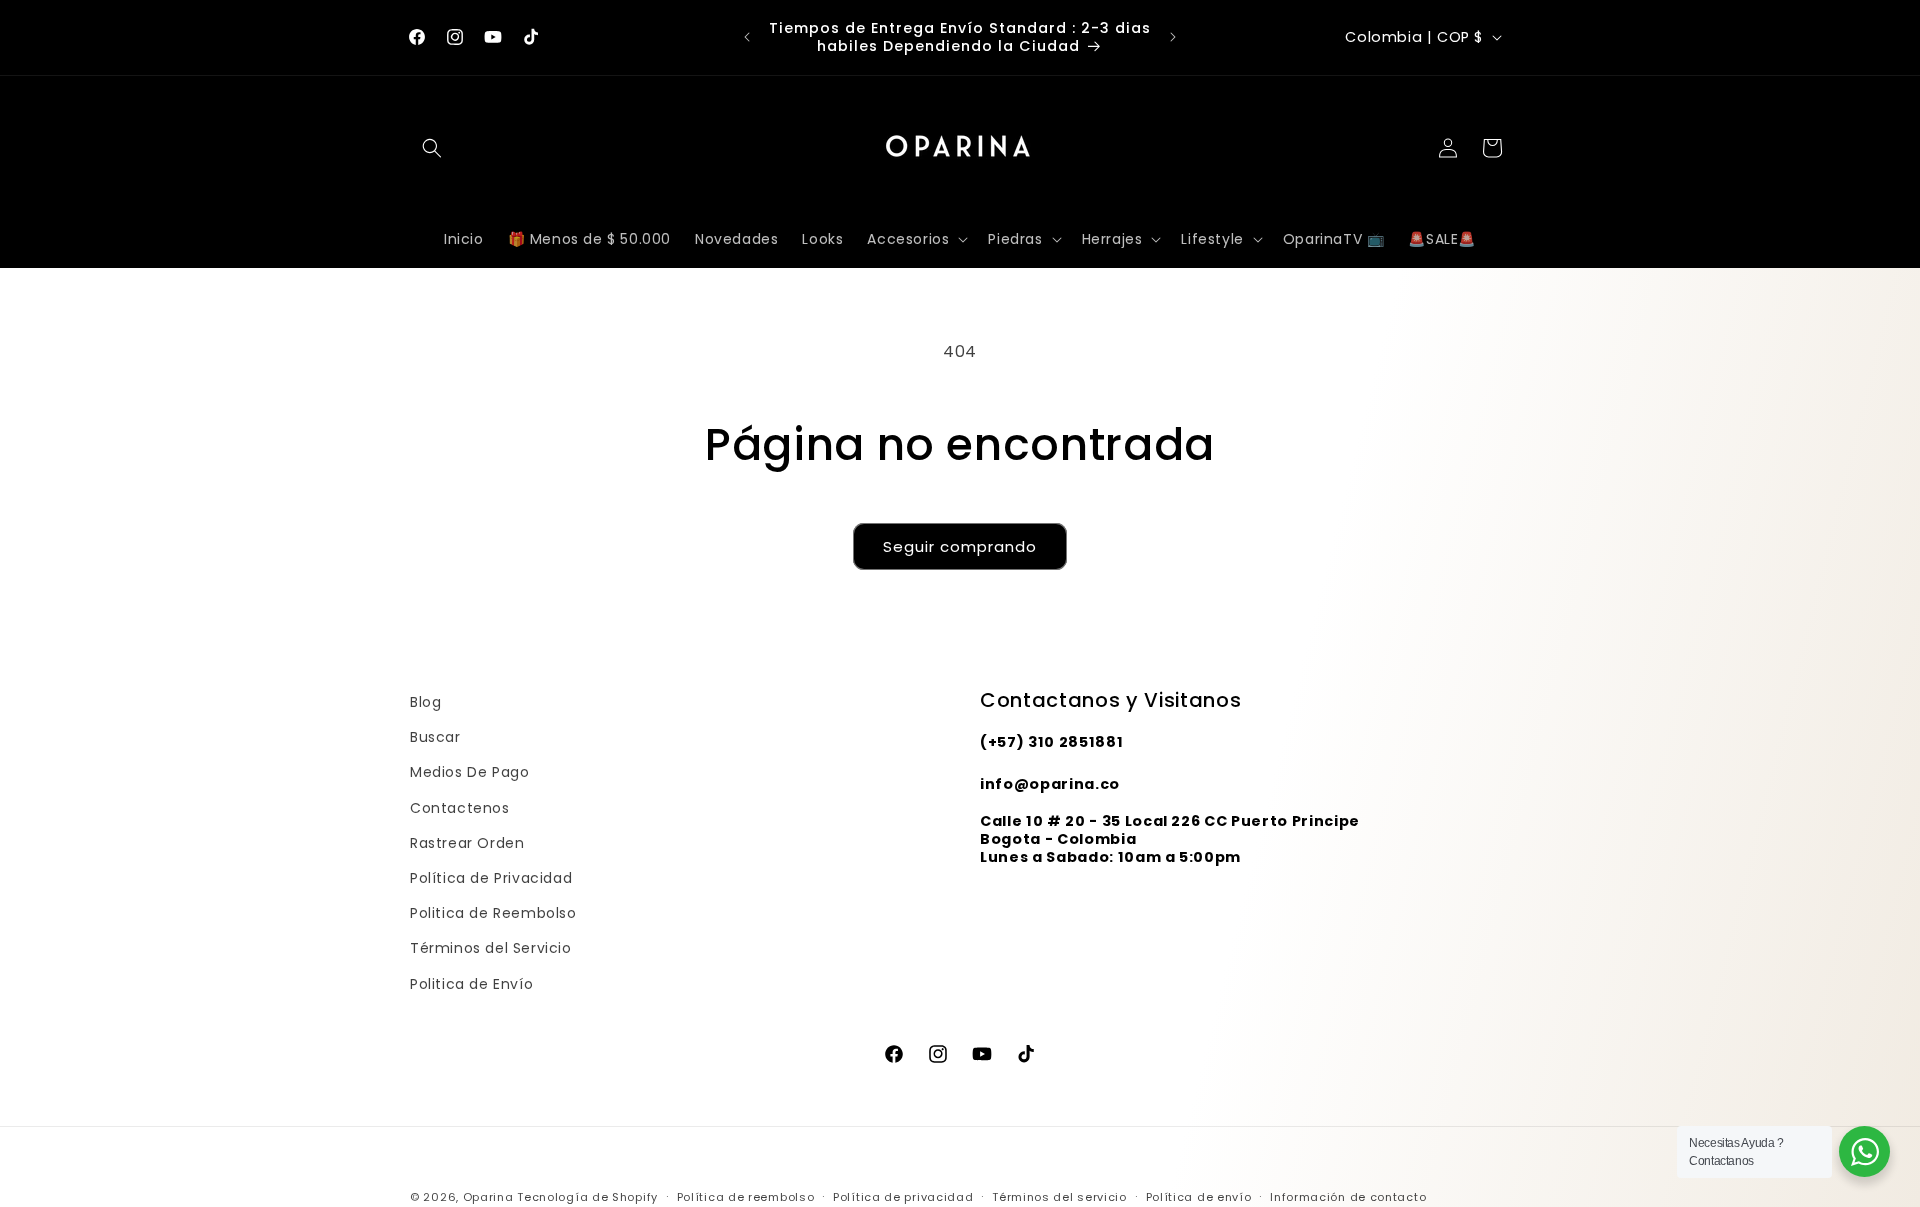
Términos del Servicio (491, 948)
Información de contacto (1348, 1197)
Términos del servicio (1059, 1197)
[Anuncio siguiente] (1173, 37)
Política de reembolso (746, 1197)
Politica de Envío (471, 984)
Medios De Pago (469, 772)
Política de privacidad (903, 1197)
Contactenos (460, 808)
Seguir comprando (960, 546)
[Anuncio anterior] (747, 37)
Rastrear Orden (467, 843)
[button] (432, 148)
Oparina (488, 1197)
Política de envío (1199, 1197)
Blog (425, 702)
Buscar (435, 737)
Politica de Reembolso (493, 913)
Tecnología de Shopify (587, 1197)
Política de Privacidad (491, 878)
